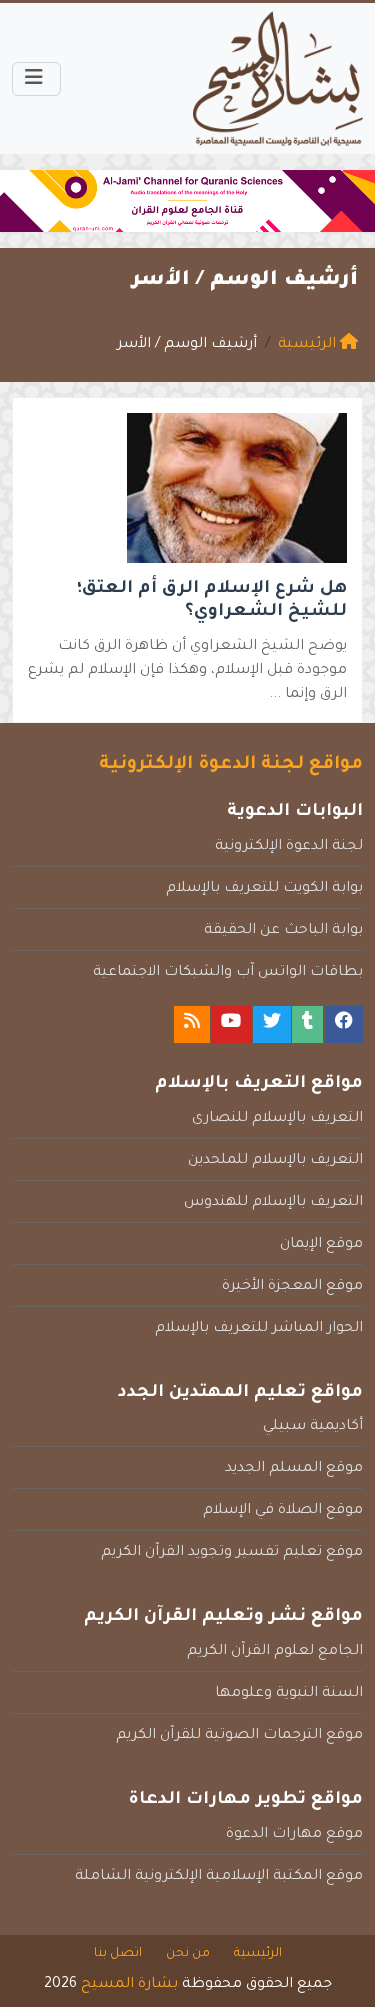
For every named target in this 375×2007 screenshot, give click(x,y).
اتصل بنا (118, 1954)
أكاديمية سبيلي (313, 1427)
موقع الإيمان (321, 1245)
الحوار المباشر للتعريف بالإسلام (259, 1329)
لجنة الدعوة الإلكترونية (289, 847)
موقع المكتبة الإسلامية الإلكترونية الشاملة (219, 1877)
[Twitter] (272, 1024)
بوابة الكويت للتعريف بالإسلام (264, 889)
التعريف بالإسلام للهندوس (273, 1203)
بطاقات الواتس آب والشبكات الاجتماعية (228, 973)
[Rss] (192, 1024)
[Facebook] (344, 1024)
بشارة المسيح (129, 1985)
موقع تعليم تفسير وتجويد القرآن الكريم (232, 1553)
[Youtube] (231, 1024)
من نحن (188, 1954)
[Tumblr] (307, 1024)
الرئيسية (258, 1954)
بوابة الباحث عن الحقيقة (283, 931)
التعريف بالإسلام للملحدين (275, 1161)
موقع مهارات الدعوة (294, 1835)
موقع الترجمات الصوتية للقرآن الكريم (239, 1736)
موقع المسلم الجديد (294, 1469)
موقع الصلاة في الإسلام (283, 1511)
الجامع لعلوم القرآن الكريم (275, 1652)
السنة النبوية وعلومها (289, 1694)
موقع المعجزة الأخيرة (292, 1287)
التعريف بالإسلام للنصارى (277, 1119)
